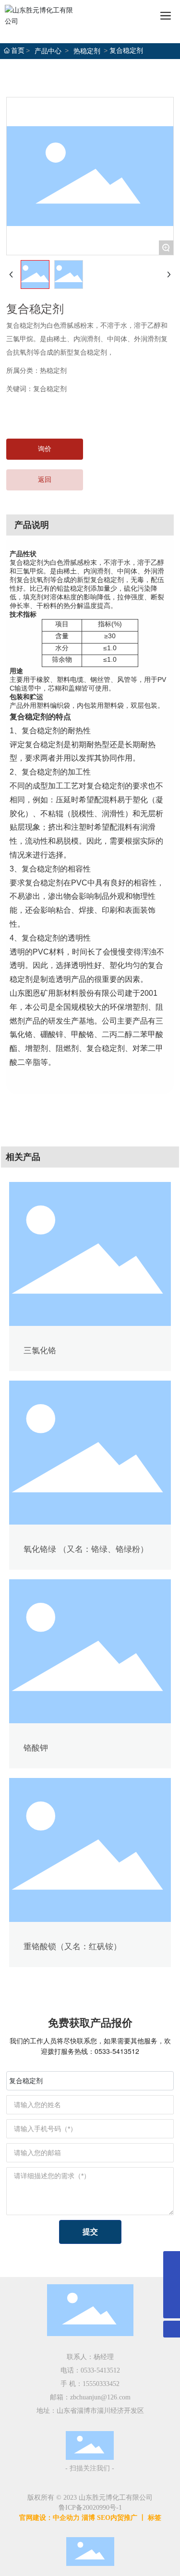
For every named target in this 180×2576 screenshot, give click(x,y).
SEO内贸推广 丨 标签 (129, 2518)
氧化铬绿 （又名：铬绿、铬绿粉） (86, 1549)
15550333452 (101, 2384)
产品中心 (48, 51)
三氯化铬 (40, 1351)
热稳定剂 (87, 51)
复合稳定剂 (50, 389)
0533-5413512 (117, 2051)
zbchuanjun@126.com (100, 2397)
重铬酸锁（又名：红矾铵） (72, 1947)
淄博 (88, 2518)
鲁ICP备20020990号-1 (90, 2508)
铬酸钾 (36, 1748)
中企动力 (66, 2518)
